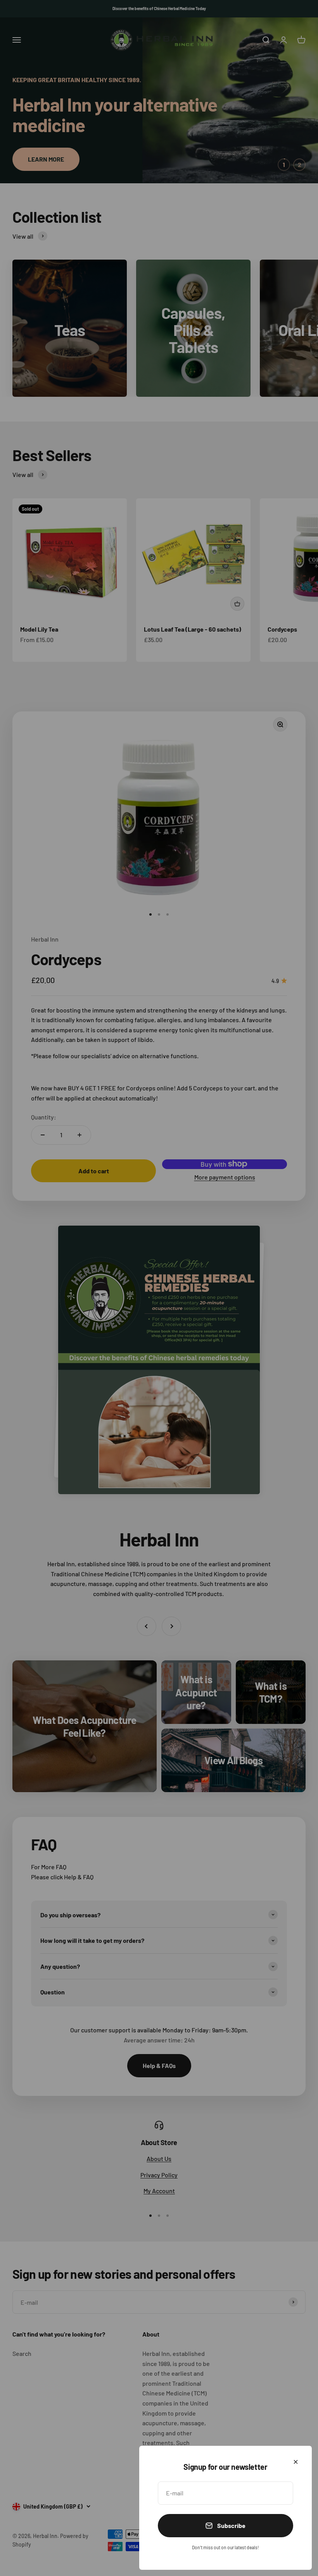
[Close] (296, 2462)
